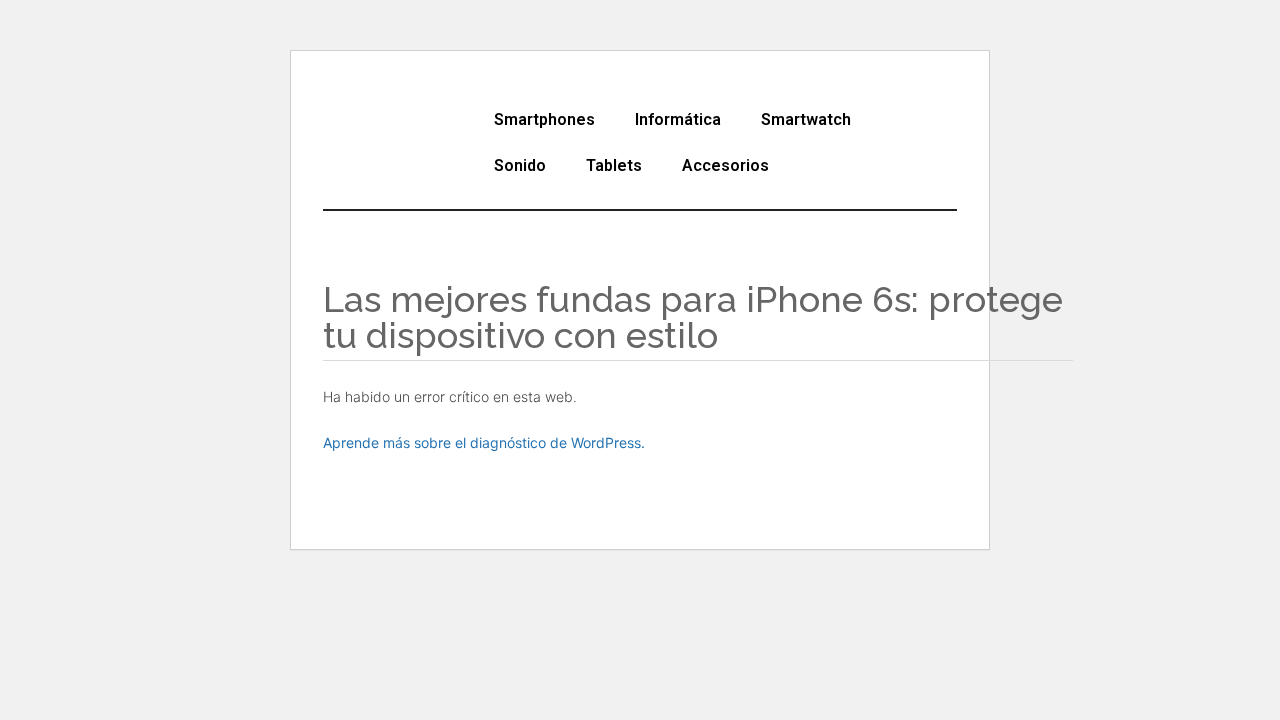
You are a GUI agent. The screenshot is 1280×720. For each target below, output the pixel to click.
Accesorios (725, 165)
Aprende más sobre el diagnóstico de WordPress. (484, 442)
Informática (678, 119)
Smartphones (544, 119)
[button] (549, 120)
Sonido (520, 165)
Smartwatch (806, 119)
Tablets (614, 165)
